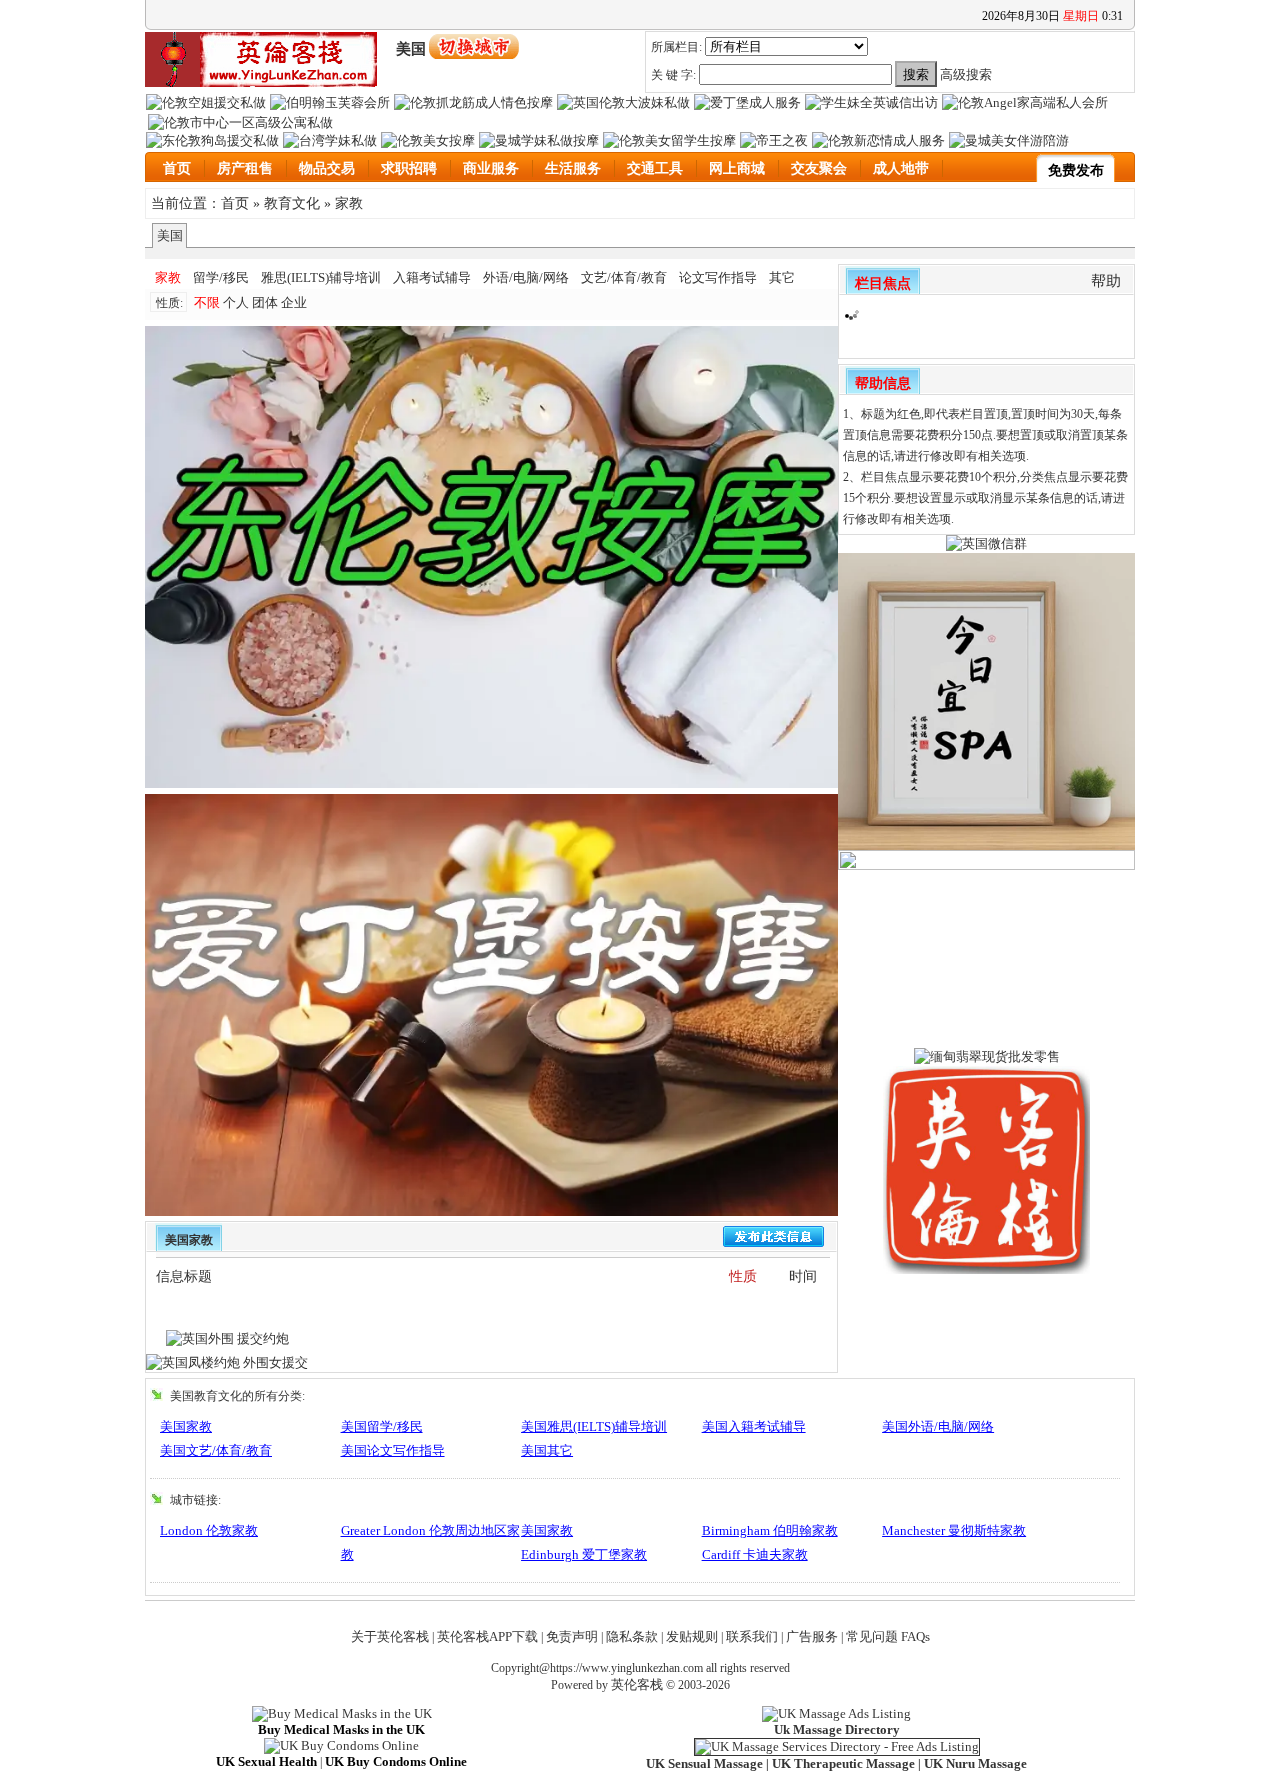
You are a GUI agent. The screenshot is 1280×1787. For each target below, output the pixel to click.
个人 (236, 302)
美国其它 (547, 1450)
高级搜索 (966, 74)
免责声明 (572, 1636)
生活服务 (573, 168)
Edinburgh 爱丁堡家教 (584, 1554)
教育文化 (292, 203)
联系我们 (752, 1636)
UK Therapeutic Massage (843, 1763)
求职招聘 (409, 168)
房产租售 (245, 168)
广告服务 (812, 1636)
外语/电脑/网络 (526, 277)
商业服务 (491, 168)
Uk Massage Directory (837, 1729)
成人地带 (901, 168)
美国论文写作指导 (393, 1450)
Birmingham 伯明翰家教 (770, 1530)
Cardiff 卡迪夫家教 (755, 1554)
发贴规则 (692, 1636)
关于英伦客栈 (390, 1636)
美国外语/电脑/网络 (938, 1426)
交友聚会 (819, 168)
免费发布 (1076, 170)
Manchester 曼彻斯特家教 (954, 1530)
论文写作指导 (718, 277)
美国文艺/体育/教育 (216, 1450)
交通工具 (655, 168)
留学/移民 (221, 277)
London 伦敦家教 (209, 1530)
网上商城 (737, 168)
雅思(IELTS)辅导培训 (321, 277)
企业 (294, 302)
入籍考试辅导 (432, 277)
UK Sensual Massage (704, 1763)
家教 (349, 203)
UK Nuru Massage (975, 1763)
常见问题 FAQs (888, 1636)
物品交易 (327, 168)
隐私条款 (632, 1636)
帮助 (1106, 281)
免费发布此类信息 (773, 1236)
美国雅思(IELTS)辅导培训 (594, 1426)
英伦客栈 (637, 1684)
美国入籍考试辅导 (754, 1426)
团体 (265, 302)
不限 (207, 302)
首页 (177, 168)
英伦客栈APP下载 (487, 1636)
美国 (170, 235)
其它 (782, 277)
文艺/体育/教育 (624, 277)
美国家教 (186, 1426)
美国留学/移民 (382, 1426)
